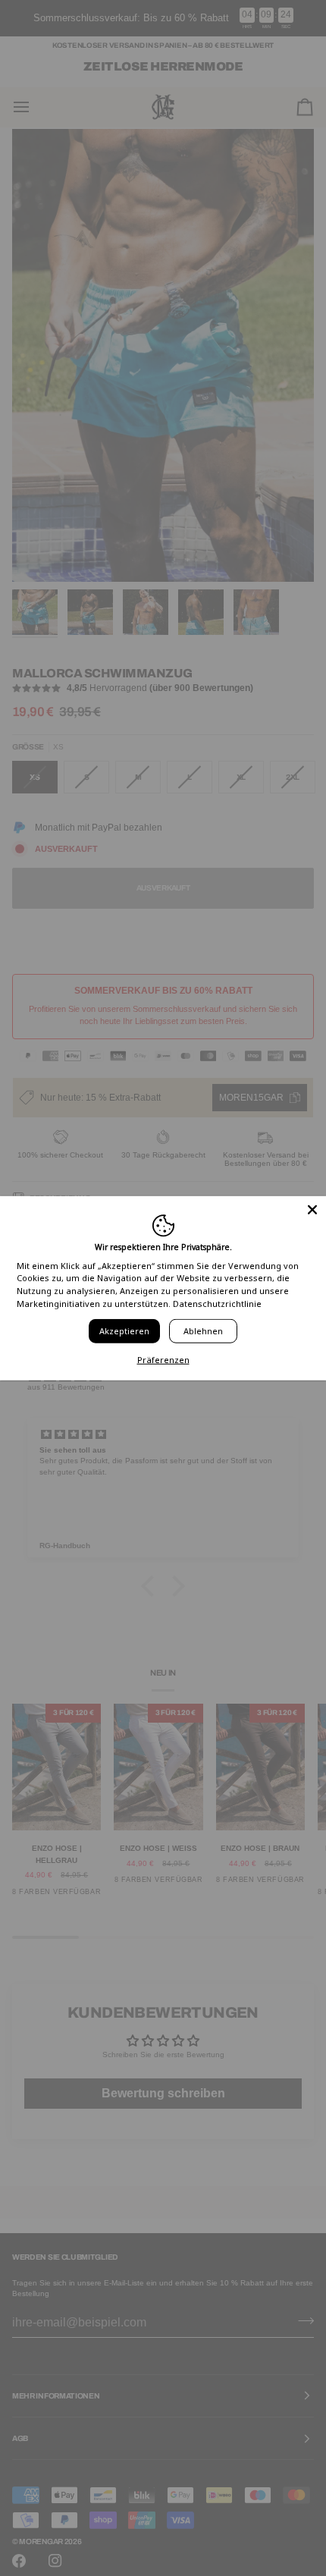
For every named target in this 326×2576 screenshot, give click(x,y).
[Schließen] (312, 1210)
